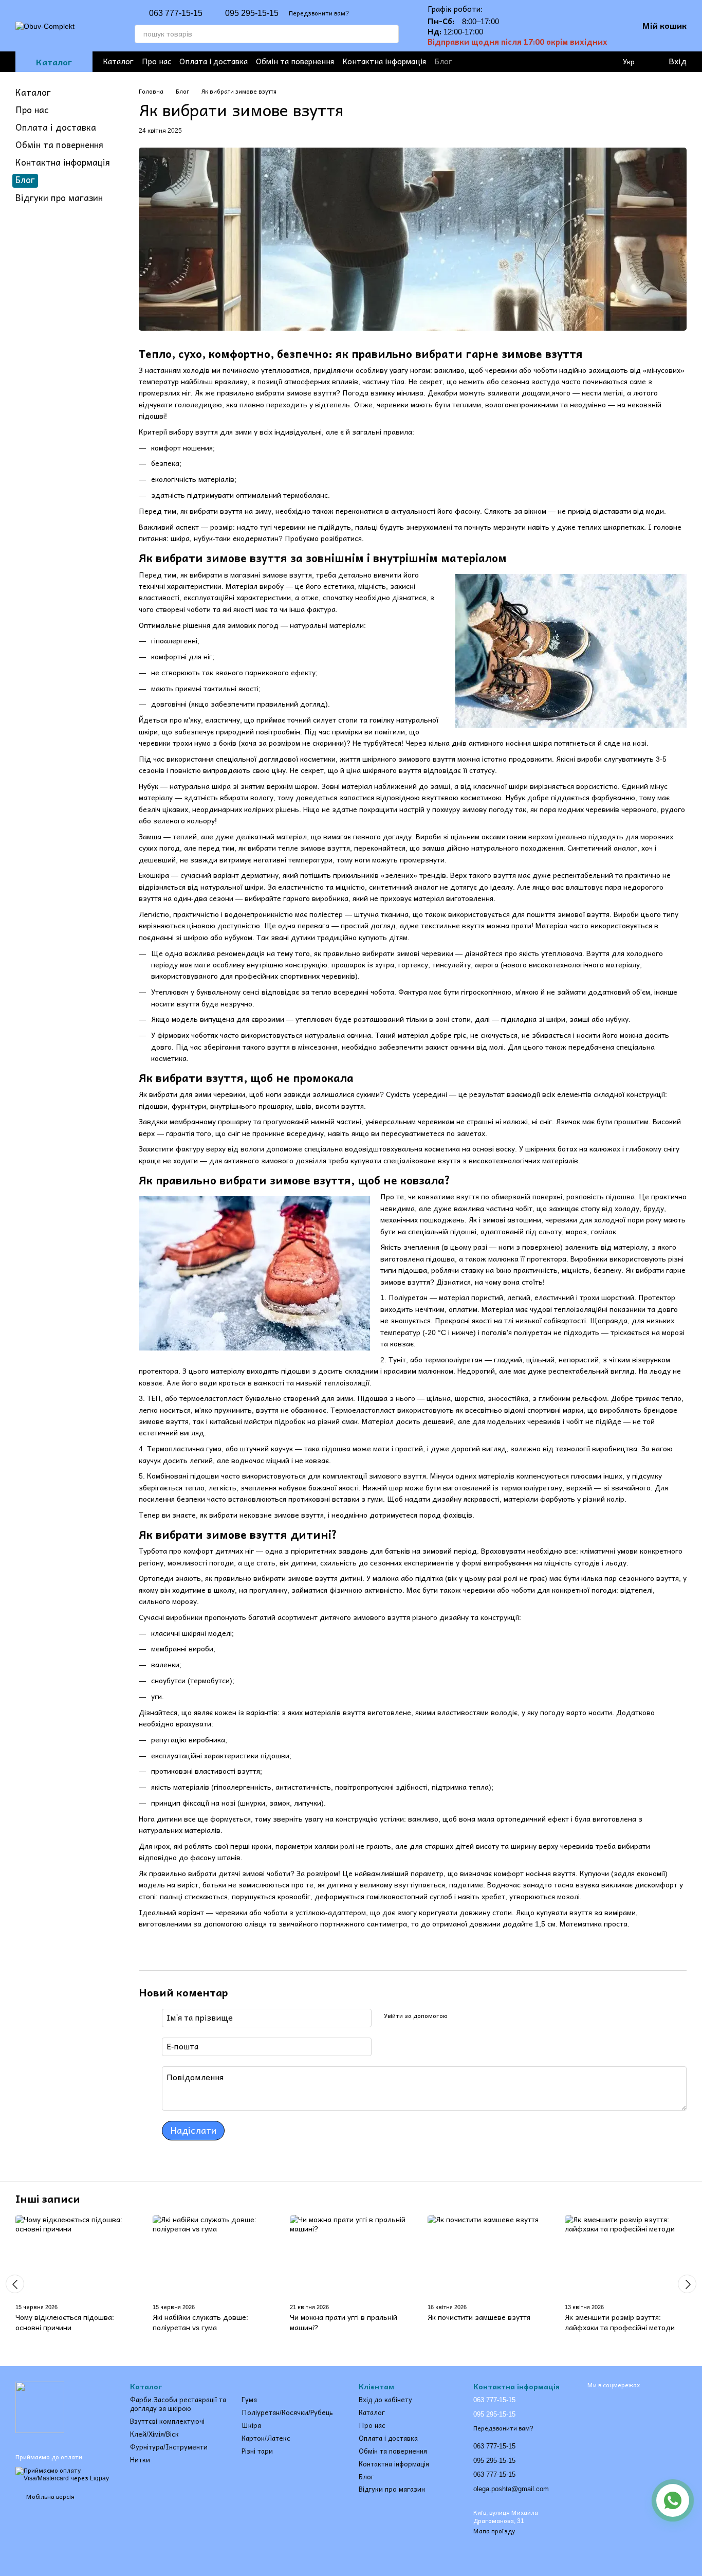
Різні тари (257, 2451)
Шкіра (251, 2426)
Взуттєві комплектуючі (167, 2421)
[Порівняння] (607, 62)
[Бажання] (587, 62)
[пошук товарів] (390, 34)
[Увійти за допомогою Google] (475, 2016)
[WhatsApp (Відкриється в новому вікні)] (563, 62)
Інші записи (48, 2199)
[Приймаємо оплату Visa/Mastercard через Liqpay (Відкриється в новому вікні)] (65, 2474)
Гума (249, 2400)
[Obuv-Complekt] (40, 2407)
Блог (443, 61)
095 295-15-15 (252, 13)
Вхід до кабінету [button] (385, 2400)
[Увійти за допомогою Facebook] (459, 2016)
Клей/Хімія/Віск (154, 2434)
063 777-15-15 (176, 13)
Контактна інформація (384, 61)
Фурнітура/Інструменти (169, 2447)
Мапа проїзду (494, 2531)
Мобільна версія (50, 2497)
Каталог (118, 61)
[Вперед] (687, 2284)
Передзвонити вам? (319, 13)
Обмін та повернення (295, 61)
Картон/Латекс (266, 2438)
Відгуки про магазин (59, 198)
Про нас (156, 61)
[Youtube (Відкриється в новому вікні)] (514, 62)
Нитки (140, 2460)
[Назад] (15, 2284)
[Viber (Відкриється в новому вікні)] (547, 62)
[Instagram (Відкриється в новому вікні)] (497, 62)
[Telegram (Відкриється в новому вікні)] (530, 62)
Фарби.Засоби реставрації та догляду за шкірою (178, 2404)
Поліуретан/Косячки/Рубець (287, 2413)
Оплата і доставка (214, 61)
